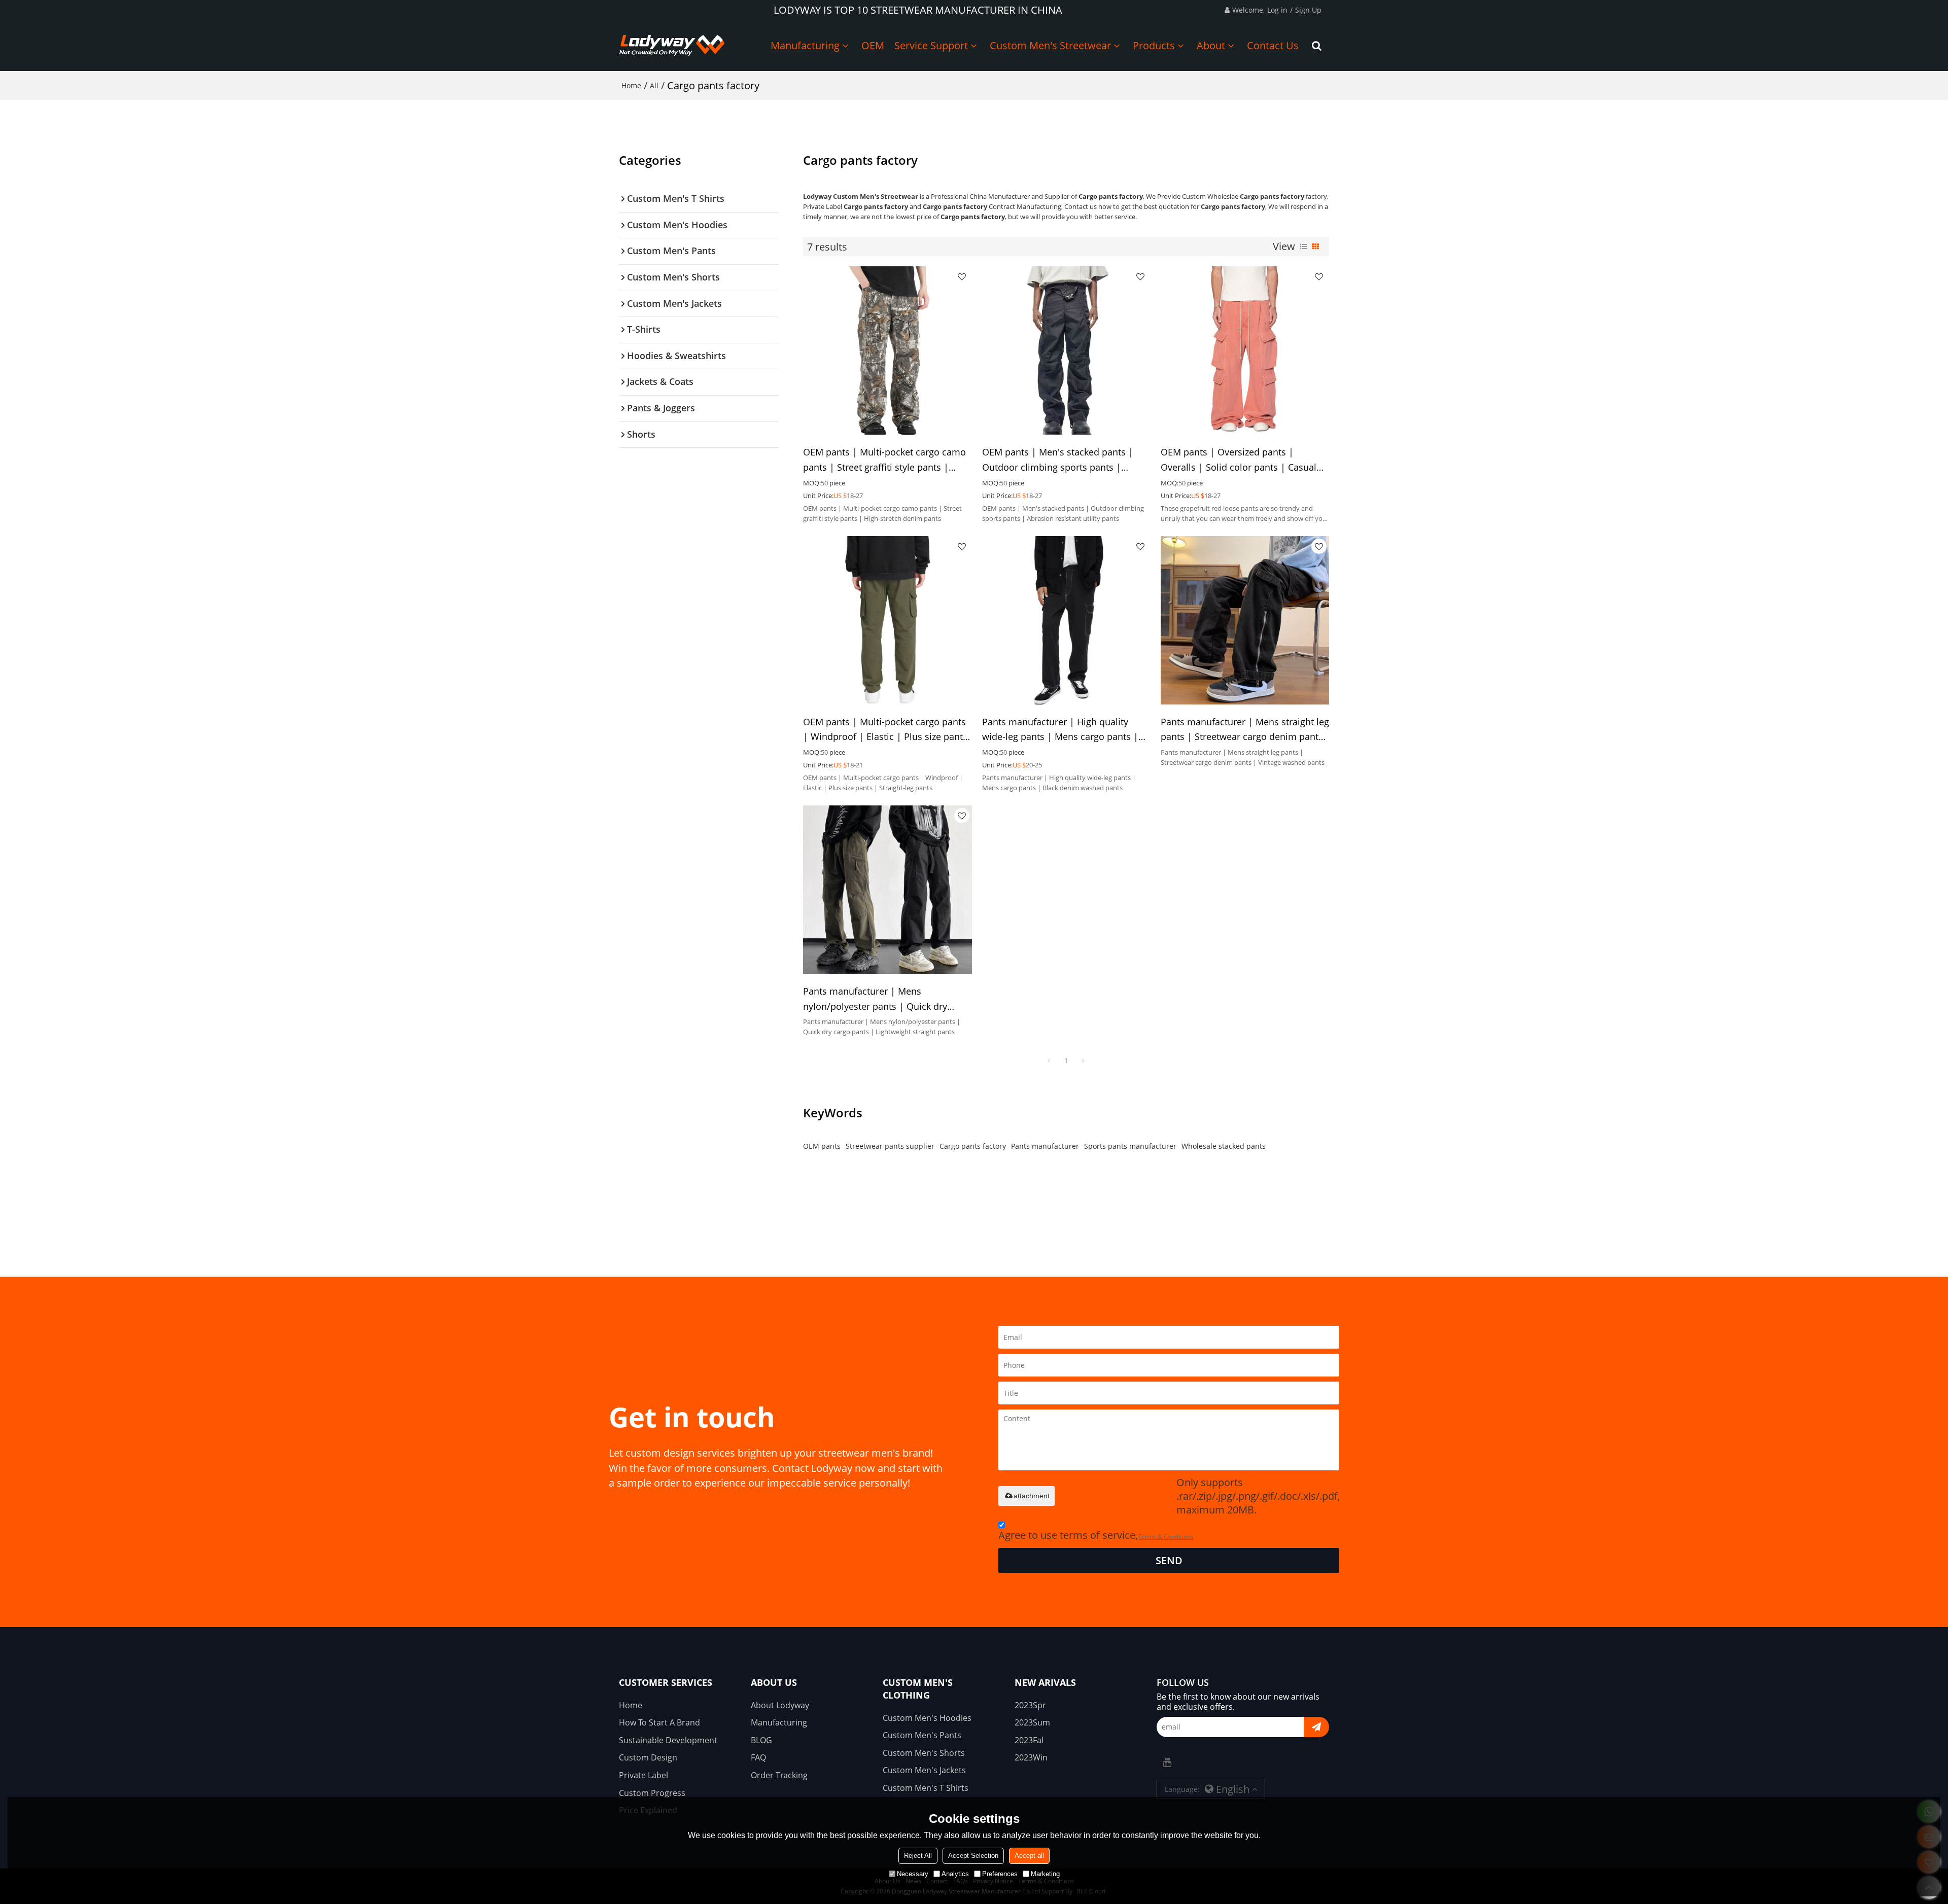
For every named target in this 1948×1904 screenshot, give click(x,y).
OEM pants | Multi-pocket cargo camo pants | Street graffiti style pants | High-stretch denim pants (884, 460)
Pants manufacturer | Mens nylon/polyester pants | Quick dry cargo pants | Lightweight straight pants (875, 999)
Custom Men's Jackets (924, 1770)
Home (631, 85)
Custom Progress (652, 1793)
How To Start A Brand (659, 1722)
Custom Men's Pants (922, 1735)
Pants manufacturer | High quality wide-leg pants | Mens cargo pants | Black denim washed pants (1060, 730)
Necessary (913, 1874)
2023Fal (1029, 1740)
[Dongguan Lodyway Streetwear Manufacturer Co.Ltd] (672, 46)
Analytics (955, 1874)
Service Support (931, 45)
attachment (1032, 1496)
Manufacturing (805, 45)
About (1211, 45)
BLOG (761, 1740)
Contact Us (1273, 45)
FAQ (758, 1757)
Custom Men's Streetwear (1050, 45)
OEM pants (822, 1146)
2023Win (1031, 1757)
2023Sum (1032, 1722)
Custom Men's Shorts (924, 1753)
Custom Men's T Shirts (926, 1788)
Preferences (1000, 1874)
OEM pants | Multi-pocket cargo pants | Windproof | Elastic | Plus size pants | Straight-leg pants (885, 730)
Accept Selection (973, 1856)
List (1303, 246)
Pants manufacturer (1045, 1146)
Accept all (1029, 1856)
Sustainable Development (668, 1740)
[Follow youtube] (1167, 1762)
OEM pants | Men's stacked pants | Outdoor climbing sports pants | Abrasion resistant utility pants (1058, 460)
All (654, 85)
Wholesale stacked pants (1224, 1146)
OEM (873, 45)
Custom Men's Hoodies (927, 1718)
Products (1154, 45)
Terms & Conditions (1166, 1537)
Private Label (643, 1775)
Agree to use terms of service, (1096, 1535)
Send (1169, 1560)
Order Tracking (779, 1775)
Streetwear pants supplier (890, 1146)
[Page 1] (1049, 1061)
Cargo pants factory (973, 1146)
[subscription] (1316, 1727)
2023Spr (1030, 1705)
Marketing (1045, 1874)
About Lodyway (780, 1705)
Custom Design (648, 1757)
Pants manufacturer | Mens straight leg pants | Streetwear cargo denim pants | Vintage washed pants (1245, 730)
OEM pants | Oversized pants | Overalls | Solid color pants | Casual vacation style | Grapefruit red (1239, 460)
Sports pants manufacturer (1130, 1146)
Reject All (918, 1856)
